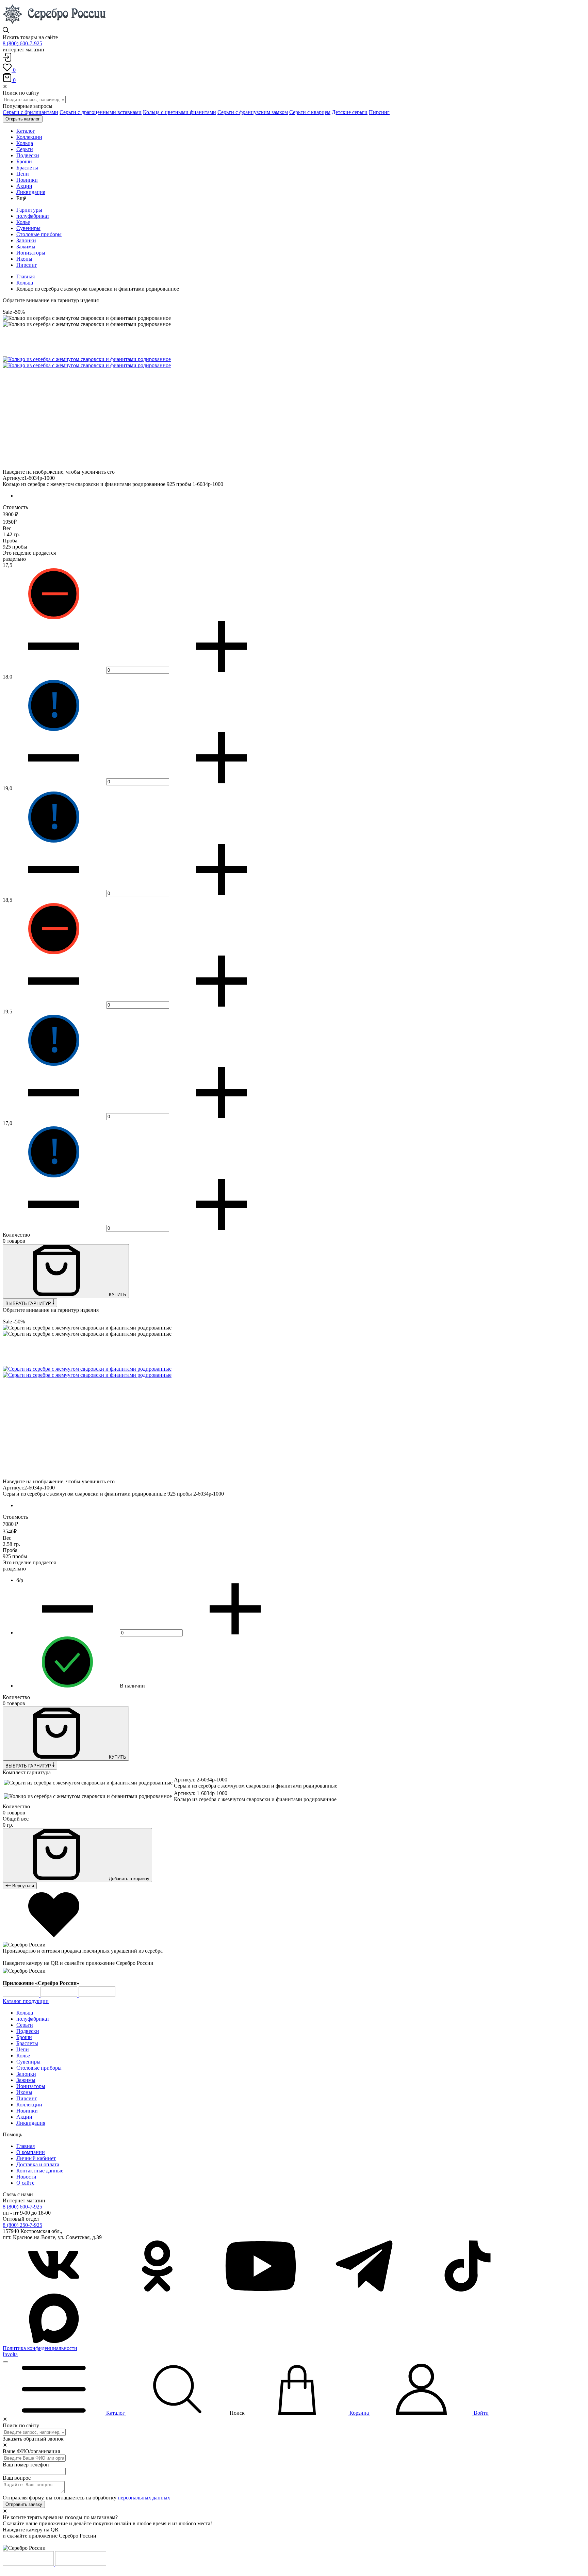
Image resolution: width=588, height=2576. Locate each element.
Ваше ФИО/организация (31, 2451)
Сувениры (28, 228)
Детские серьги (350, 112)
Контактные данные (40, 2171)
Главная (26, 276)
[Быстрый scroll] (5, 2362)
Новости (26, 2177)
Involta (10, 2354)
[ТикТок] (468, 2290)
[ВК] (54, 2290)
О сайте (25, 2183)
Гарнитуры (29, 210)
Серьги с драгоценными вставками (101, 112)
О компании (31, 2152)
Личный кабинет (36, 2158)
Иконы (24, 259)
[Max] (54, 2342)
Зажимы (26, 247)
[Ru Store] (97, 1995)
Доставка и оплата (38, 2164)
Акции (24, 2117)
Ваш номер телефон (26, 2465)
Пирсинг (379, 112)
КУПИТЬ (117, 1295)
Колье (23, 222)
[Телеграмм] (365, 2290)
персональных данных (144, 2498)
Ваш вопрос (17, 2478)
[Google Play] (22, 1995)
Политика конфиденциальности (40, 2348)
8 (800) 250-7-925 (22, 2225)
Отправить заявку (24, 2504)
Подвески (28, 2031)
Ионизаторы (31, 253)
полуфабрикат (33, 216)
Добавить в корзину (128, 1879)
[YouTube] (261, 2290)
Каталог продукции (26, 2001)
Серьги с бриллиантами (30, 112)
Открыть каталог (23, 119)
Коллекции (29, 2105)
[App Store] (60, 1995)
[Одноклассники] (158, 2290)
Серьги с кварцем (310, 112)
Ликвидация (31, 2123)
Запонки (26, 240)
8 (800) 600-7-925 (22, 43)
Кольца (25, 283)
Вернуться (22, 1886)
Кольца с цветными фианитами (179, 112)
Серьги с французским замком (253, 112)
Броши (24, 2037)
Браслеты (27, 2043)
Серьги (25, 2025)
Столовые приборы (39, 234)
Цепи (23, 2049)
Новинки (27, 2111)
